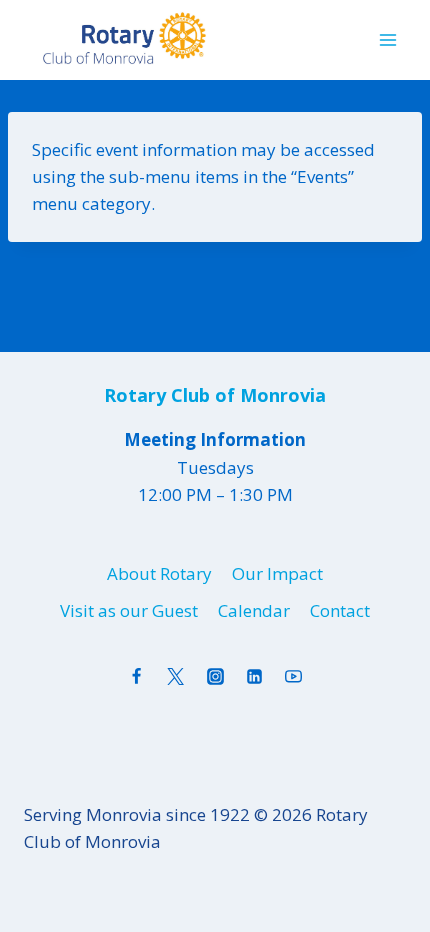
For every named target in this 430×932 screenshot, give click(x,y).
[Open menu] (387, 39)
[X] (176, 677)
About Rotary (159, 573)
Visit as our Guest (129, 610)
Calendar (254, 610)
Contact (340, 610)
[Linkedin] (254, 677)
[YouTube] (293, 677)
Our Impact (277, 573)
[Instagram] (215, 677)
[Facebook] (137, 677)
